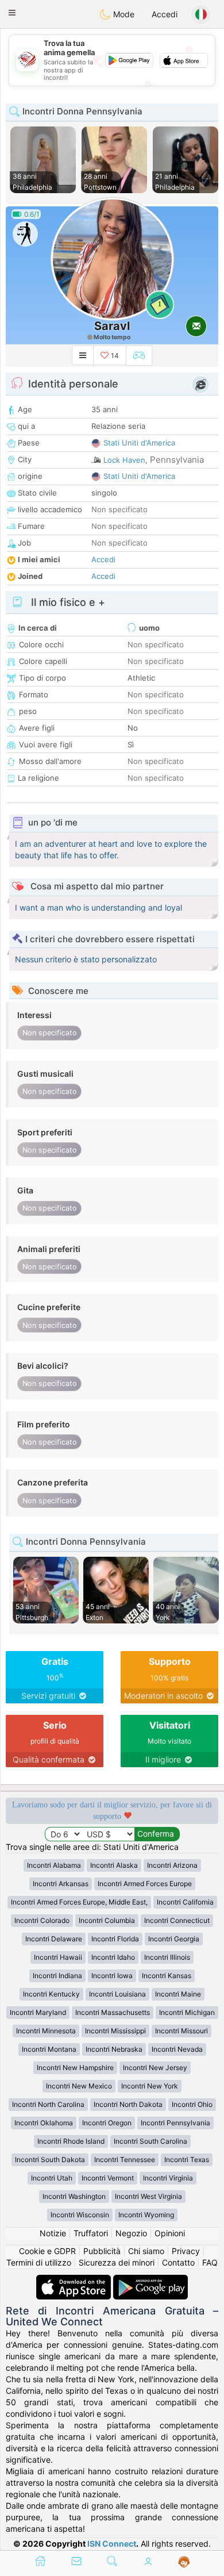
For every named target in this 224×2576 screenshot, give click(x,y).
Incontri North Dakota (128, 2104)
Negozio (131, 2233)
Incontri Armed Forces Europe (145, 1884)
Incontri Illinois (167, 1957)
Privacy (186, 2251)
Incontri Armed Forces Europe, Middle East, (79, 1902)
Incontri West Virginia (148, 2196)
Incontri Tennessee (125, 2160)
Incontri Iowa (112, 1976)
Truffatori (91, 2233)
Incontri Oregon (107, 2123)
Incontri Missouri (181, 2031)
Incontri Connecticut (177, 1920)
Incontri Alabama (54, 1865)
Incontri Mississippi (115, 2031)
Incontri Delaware (54, 1939)
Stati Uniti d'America (139, 443)
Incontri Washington (74, 2196)
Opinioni (170, 2233)
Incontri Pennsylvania (175, 2123)
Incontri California (185, 1902)
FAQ (210, 2262)
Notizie (53, 2233)
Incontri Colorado (42, 1920)
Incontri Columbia (107, 1920)
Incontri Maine (178, 1994)
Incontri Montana (49, 2049)
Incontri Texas (187, 2160)
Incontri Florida (115, 1939)
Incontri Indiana (57, 1976)
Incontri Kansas (167, 1976)
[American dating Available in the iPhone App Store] (75, 2280)
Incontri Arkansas (61, 1884)
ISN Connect (112, 2544)
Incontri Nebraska (114, 2049)
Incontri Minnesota (46, 2031)
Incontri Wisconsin (80, 2215)
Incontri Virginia (168, 2178)
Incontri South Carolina (150, 2141)
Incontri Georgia (174, 1939)
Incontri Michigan (187, 2012)
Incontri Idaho (113, 1957)
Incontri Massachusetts (113, 2012)
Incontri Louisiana (117, 1994)
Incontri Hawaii (58, 1957)
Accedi (165, 14)
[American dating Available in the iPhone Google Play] (150, 2280)
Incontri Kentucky (51, 1994)
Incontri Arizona (172, 1865)
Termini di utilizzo (39, 2262)
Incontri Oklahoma (44, 2123)
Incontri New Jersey (155, 2068)
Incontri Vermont (108, 2178)
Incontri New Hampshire (75, 2068)
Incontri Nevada (177, 2049)
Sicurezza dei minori (117, 2262)
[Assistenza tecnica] (184, 2562)
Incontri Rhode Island (71, 2141)
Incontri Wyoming (146, 2215)
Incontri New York (150, 2086)
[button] (12, 13)
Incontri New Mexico (79, 2086)
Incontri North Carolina (48, 2104)
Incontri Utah (52, 2178)
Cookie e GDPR (47, 2251)
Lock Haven (124, 460)
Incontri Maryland (38, 2012)
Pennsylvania (177, 460)
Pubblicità (102, 2251)
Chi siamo (146, 2251)
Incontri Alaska (114, 1865)
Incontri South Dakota (50, 2160)
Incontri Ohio (192, 2104)
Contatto (178, 2262)
